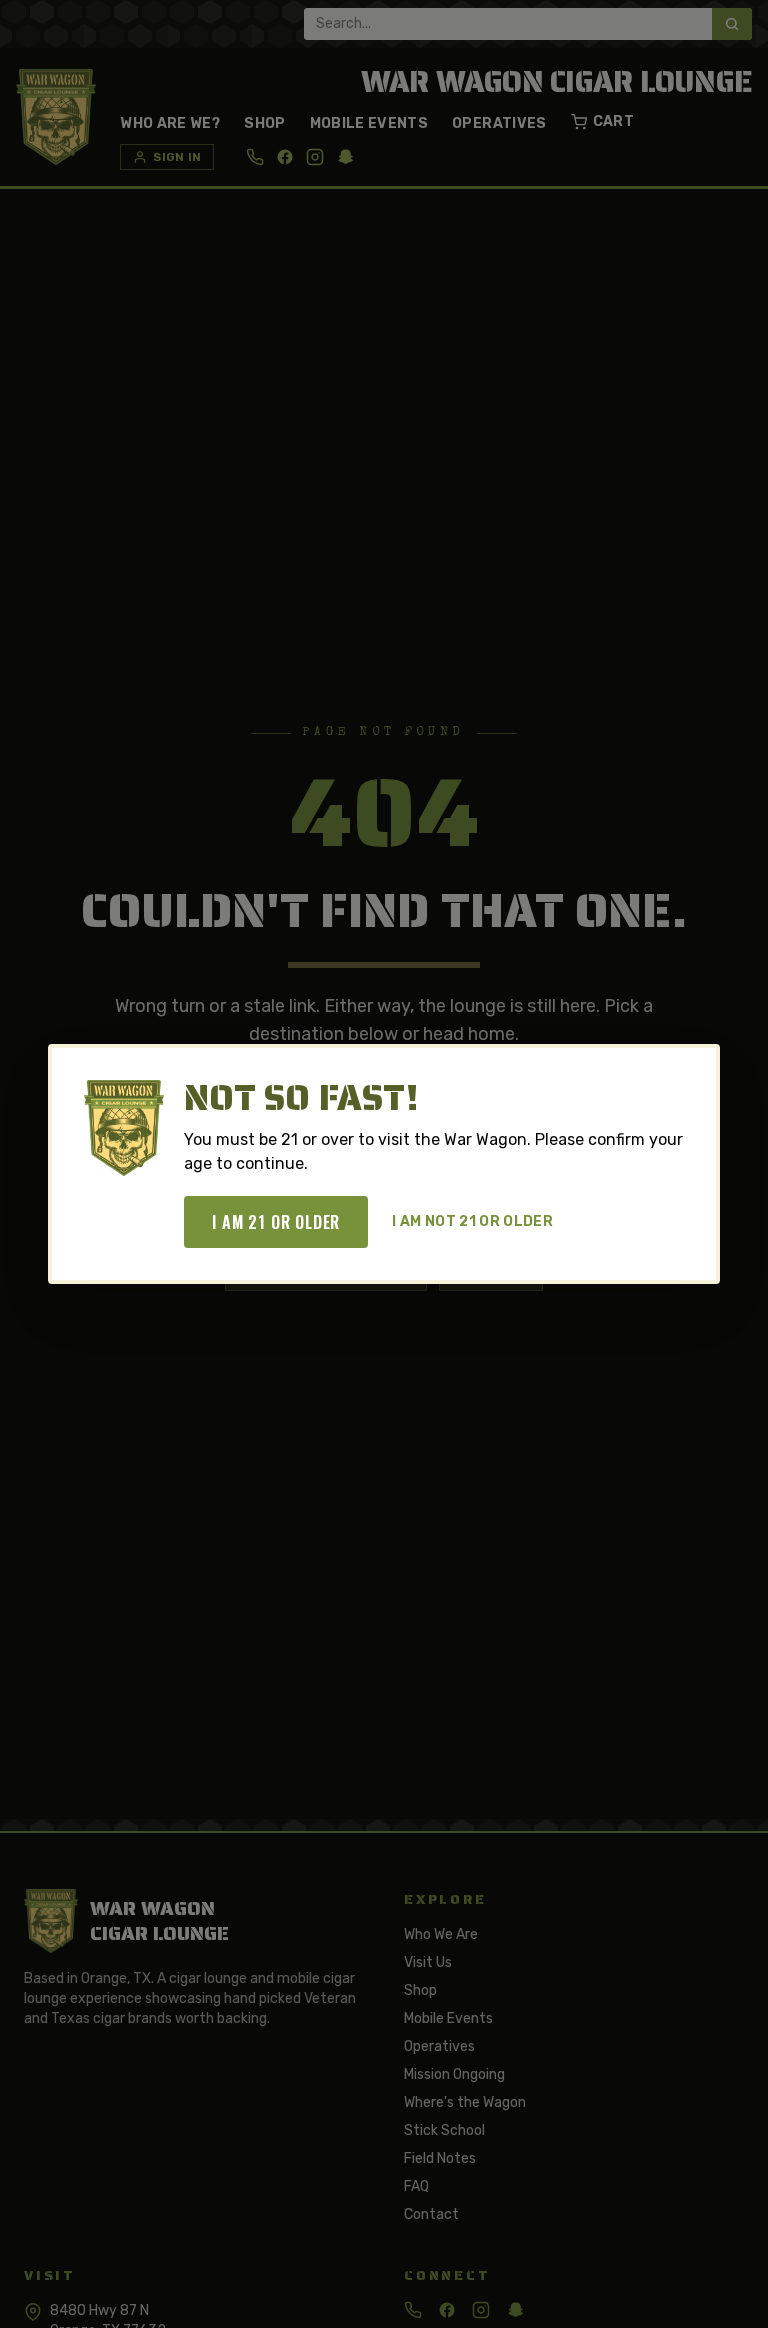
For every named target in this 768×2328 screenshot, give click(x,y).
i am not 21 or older (472, 1221)
